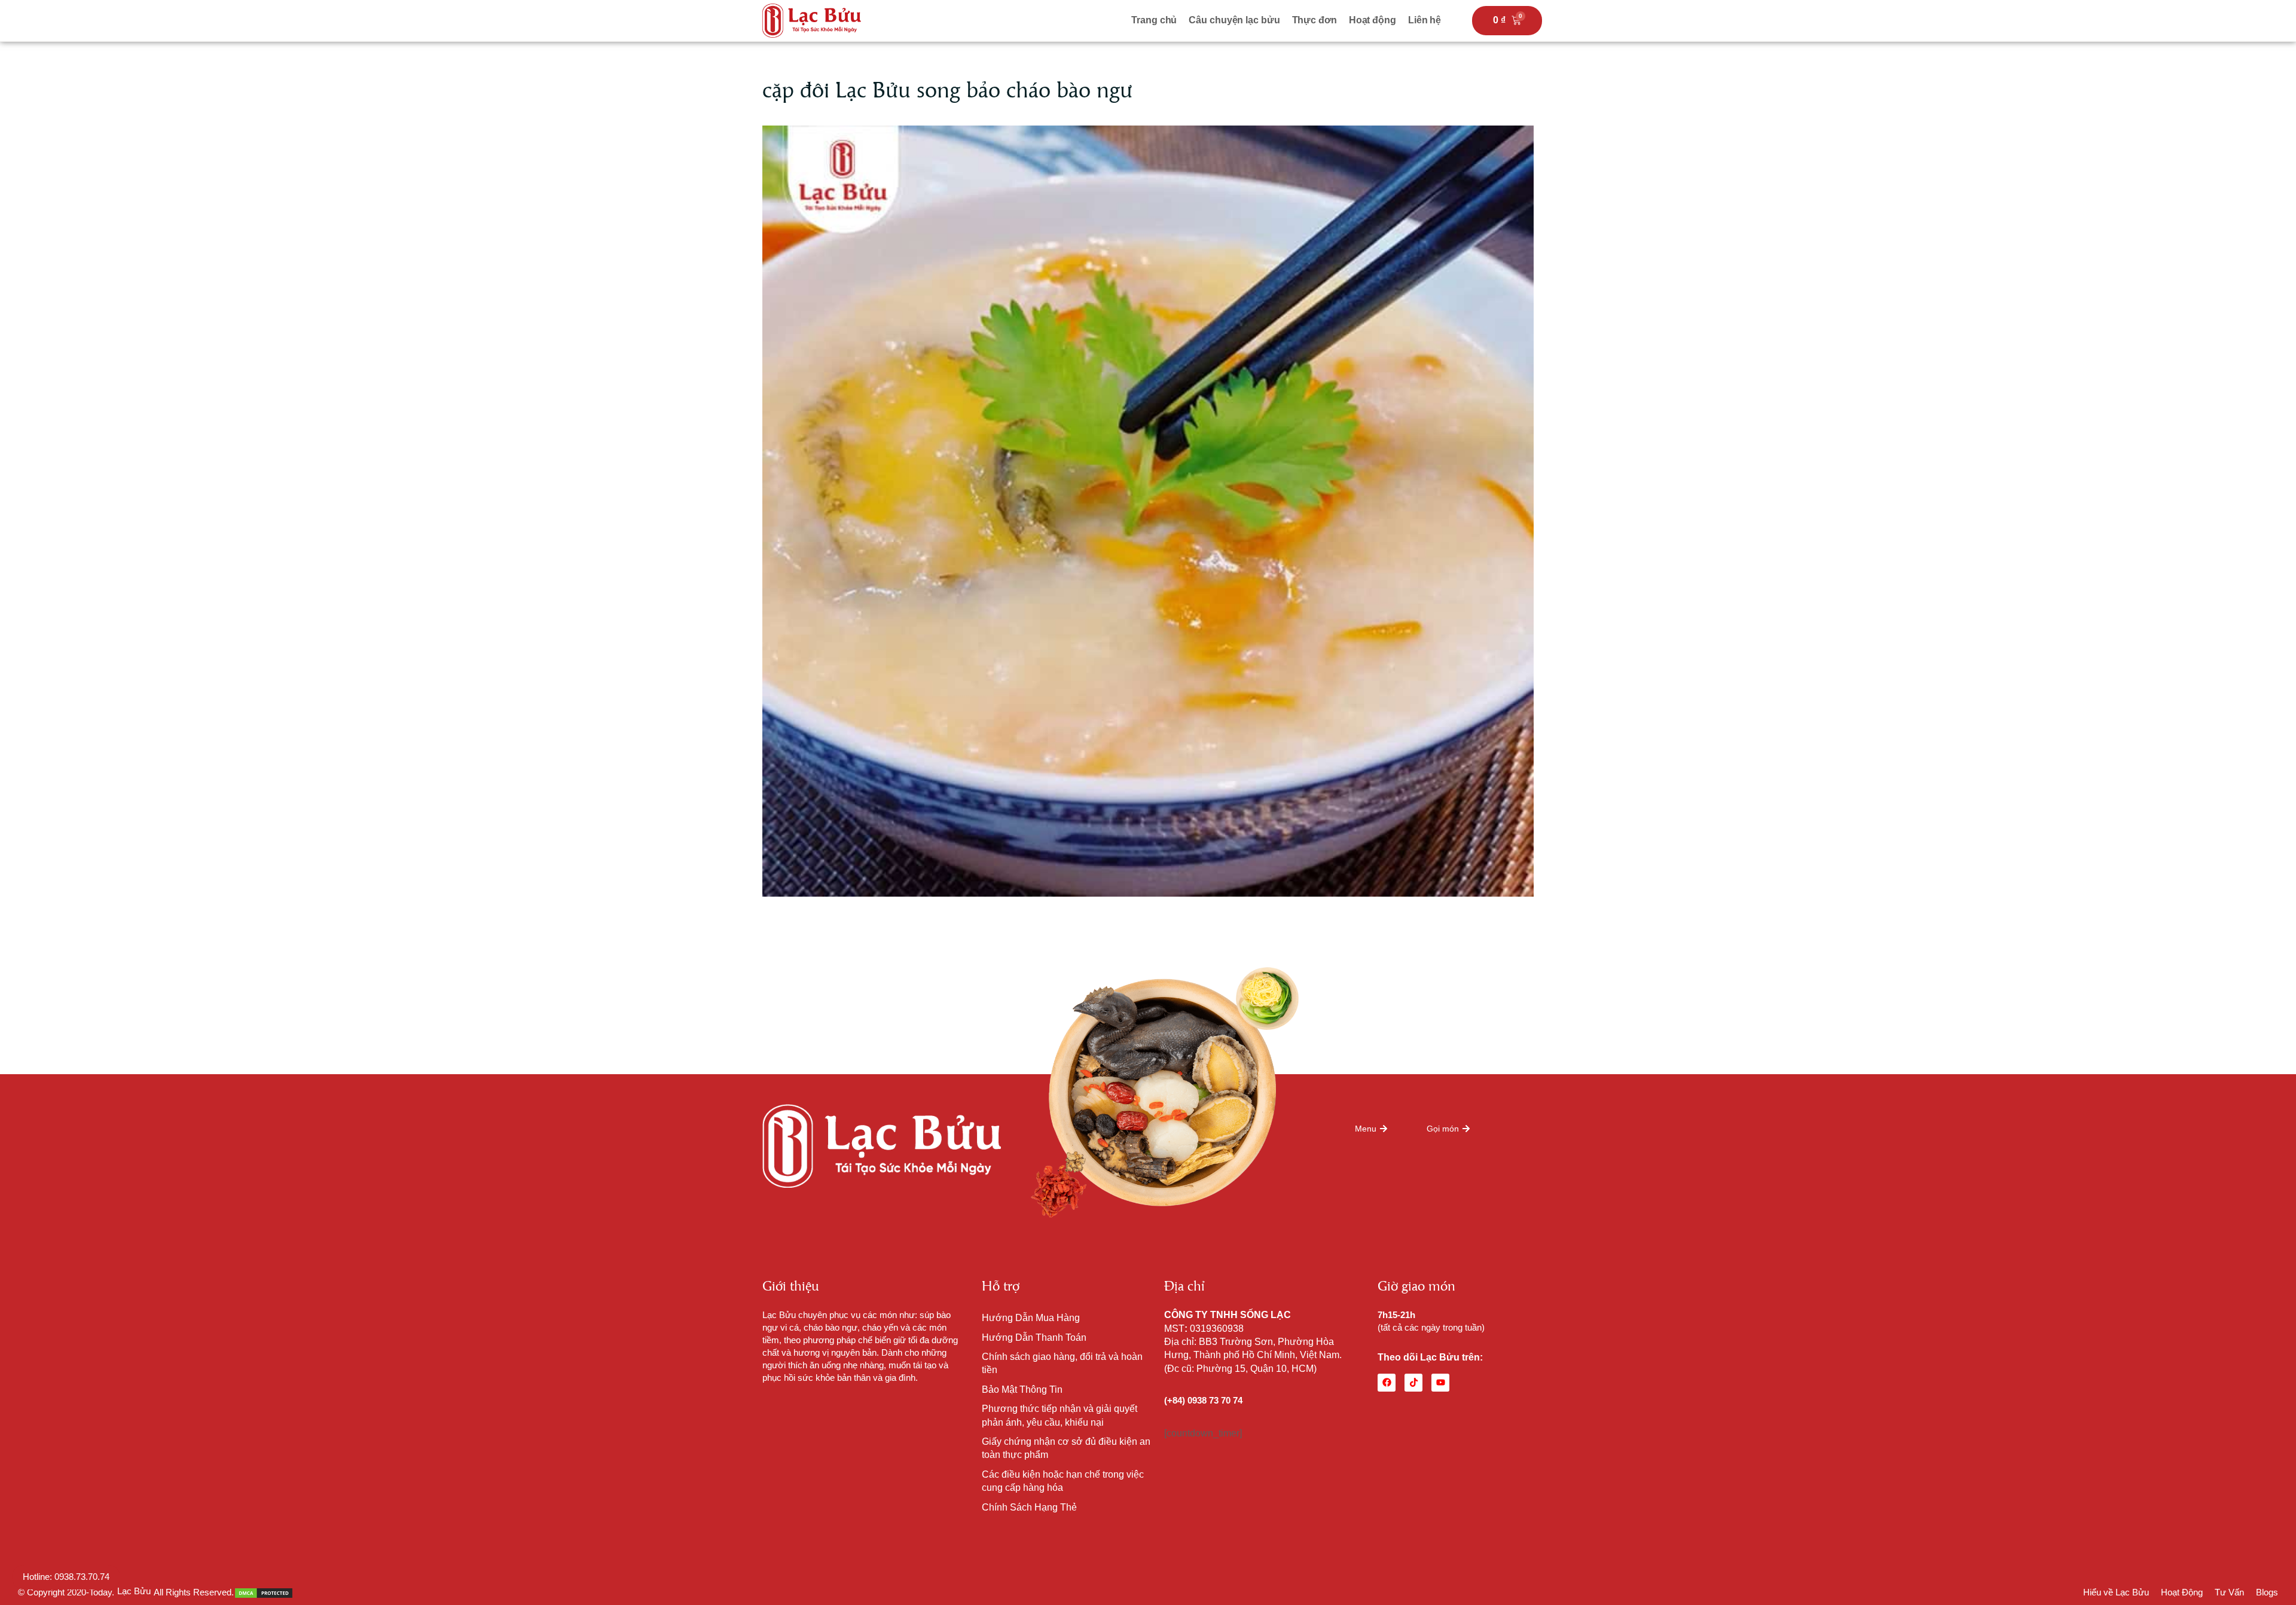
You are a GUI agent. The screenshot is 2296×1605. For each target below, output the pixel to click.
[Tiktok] (1413, 1383)
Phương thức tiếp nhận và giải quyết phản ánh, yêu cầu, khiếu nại (1060, 1415)
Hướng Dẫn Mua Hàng (1031, 1318)
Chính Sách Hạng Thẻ (1029, 1507)
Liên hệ (1425, 20)
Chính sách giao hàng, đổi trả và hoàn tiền (1062, 1363)
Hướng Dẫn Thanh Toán (1034, 1337)
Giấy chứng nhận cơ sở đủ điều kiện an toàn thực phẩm (1066, 1448)
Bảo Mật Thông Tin (1022, 1390)
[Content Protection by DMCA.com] (264, 1592)
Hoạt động (1373, 20)
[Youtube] (1440, 1383)
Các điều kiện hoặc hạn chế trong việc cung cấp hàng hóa (1063, 1481)
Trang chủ (1154, 20)
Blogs (2267, 1592)
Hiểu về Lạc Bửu (2116, 1592)
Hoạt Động (2182, 1592)
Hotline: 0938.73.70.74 (66, 1577)
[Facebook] (1387, 1383)
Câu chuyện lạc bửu (1234, 20)
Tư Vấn (2229, 1592)
